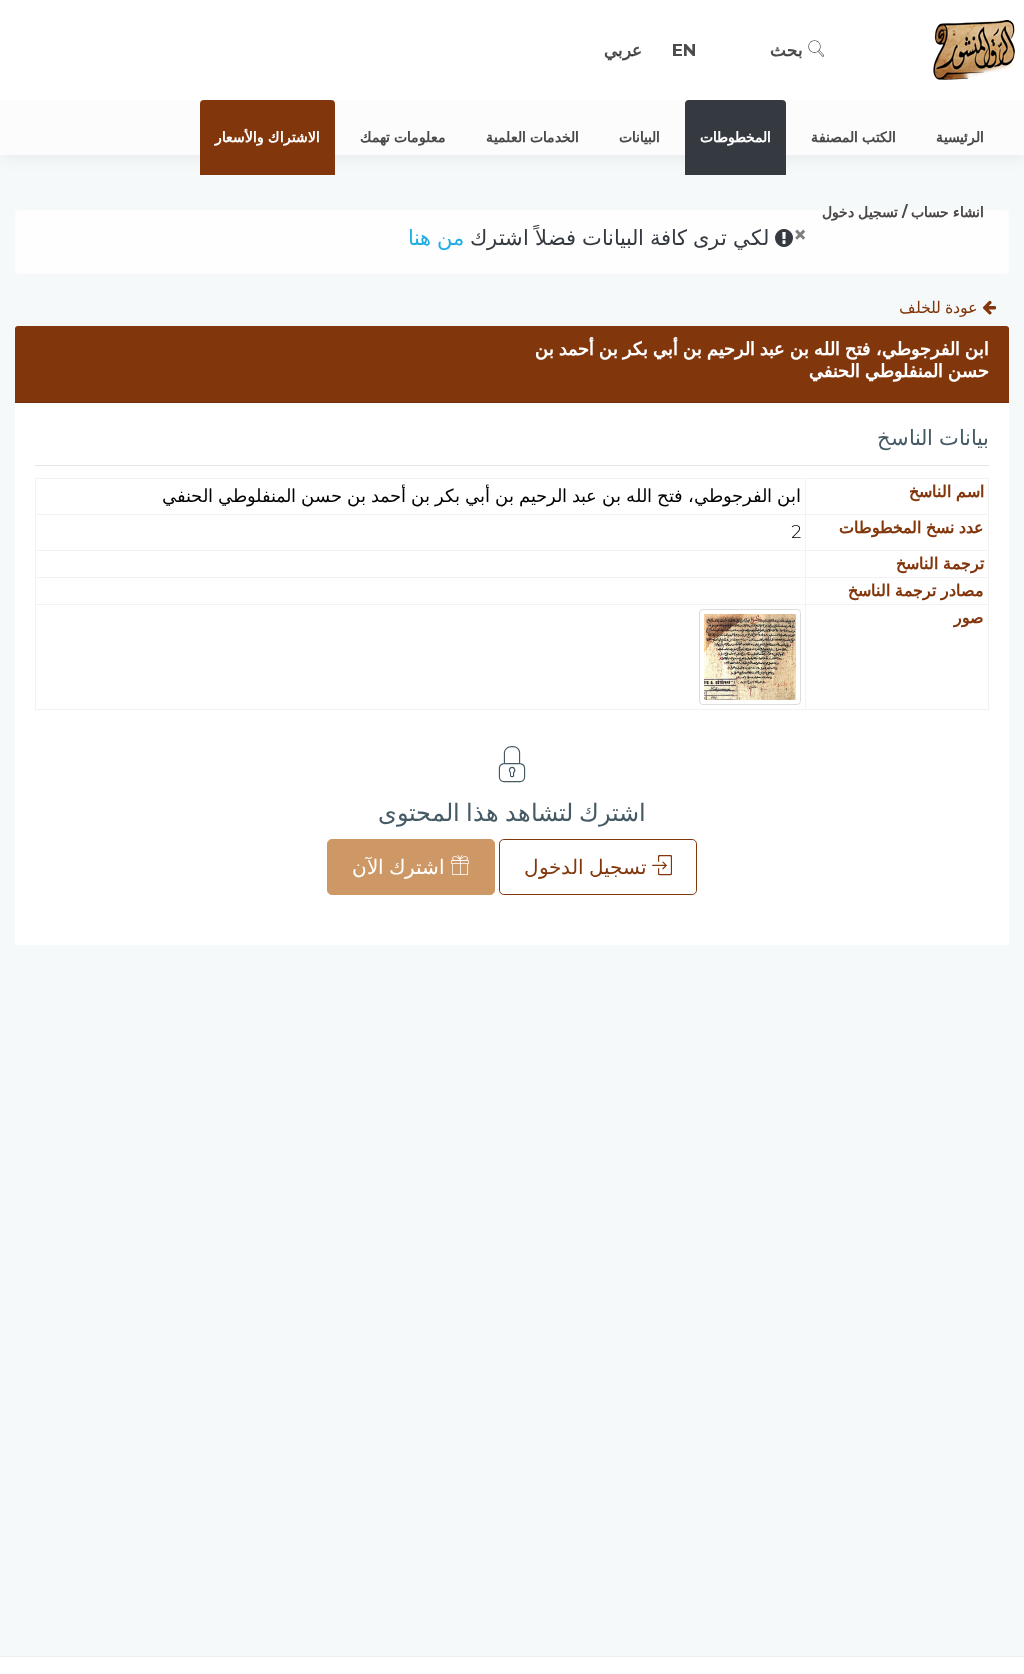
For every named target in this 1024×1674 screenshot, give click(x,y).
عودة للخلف (940, 307)
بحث (789, 50)
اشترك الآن (401, 867)
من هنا (436, 237)
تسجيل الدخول (588, 867)
